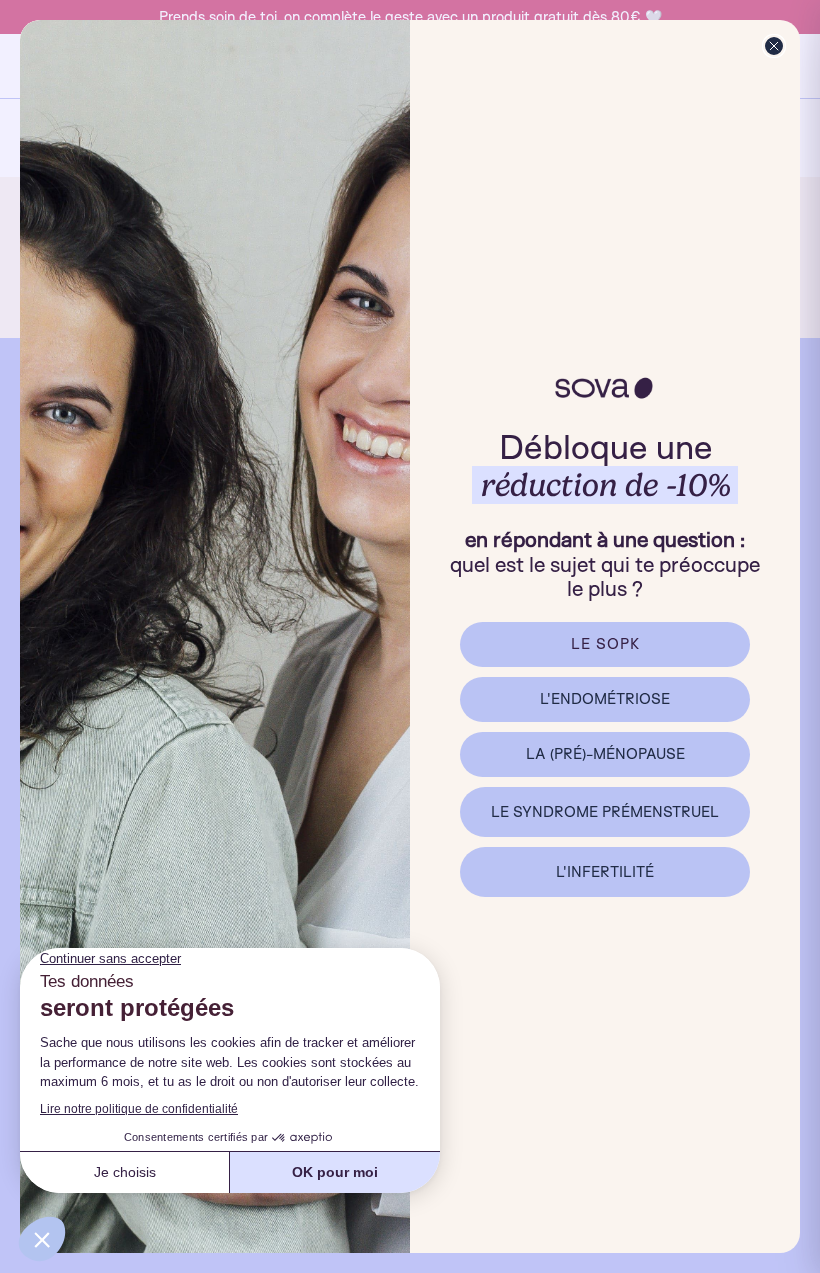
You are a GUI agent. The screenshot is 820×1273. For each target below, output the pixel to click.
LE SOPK (605, 643)
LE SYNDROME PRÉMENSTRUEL (605, 811)
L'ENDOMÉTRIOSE (605, 698)
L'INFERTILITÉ (605, 871)
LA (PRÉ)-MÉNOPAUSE (605, 753)
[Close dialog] (774, 46)
